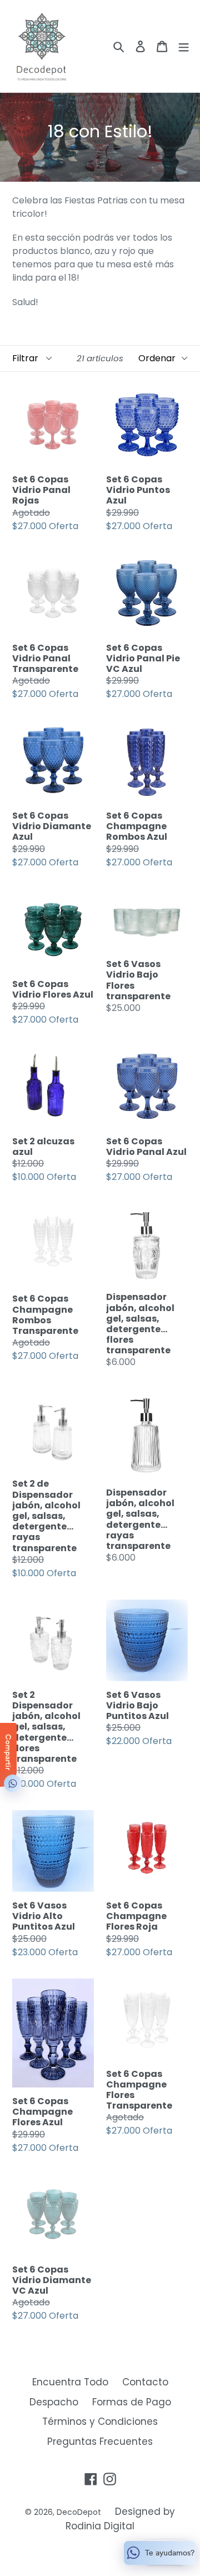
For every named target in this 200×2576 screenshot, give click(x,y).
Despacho (54, 2402)
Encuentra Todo (70, 2382)
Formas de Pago (132, 2402)
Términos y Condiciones (100, 2421)
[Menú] (184, 46)
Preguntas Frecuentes (100, 2442)
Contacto (145, 2382)
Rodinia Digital (100, 2526)
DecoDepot (79, 2512)
